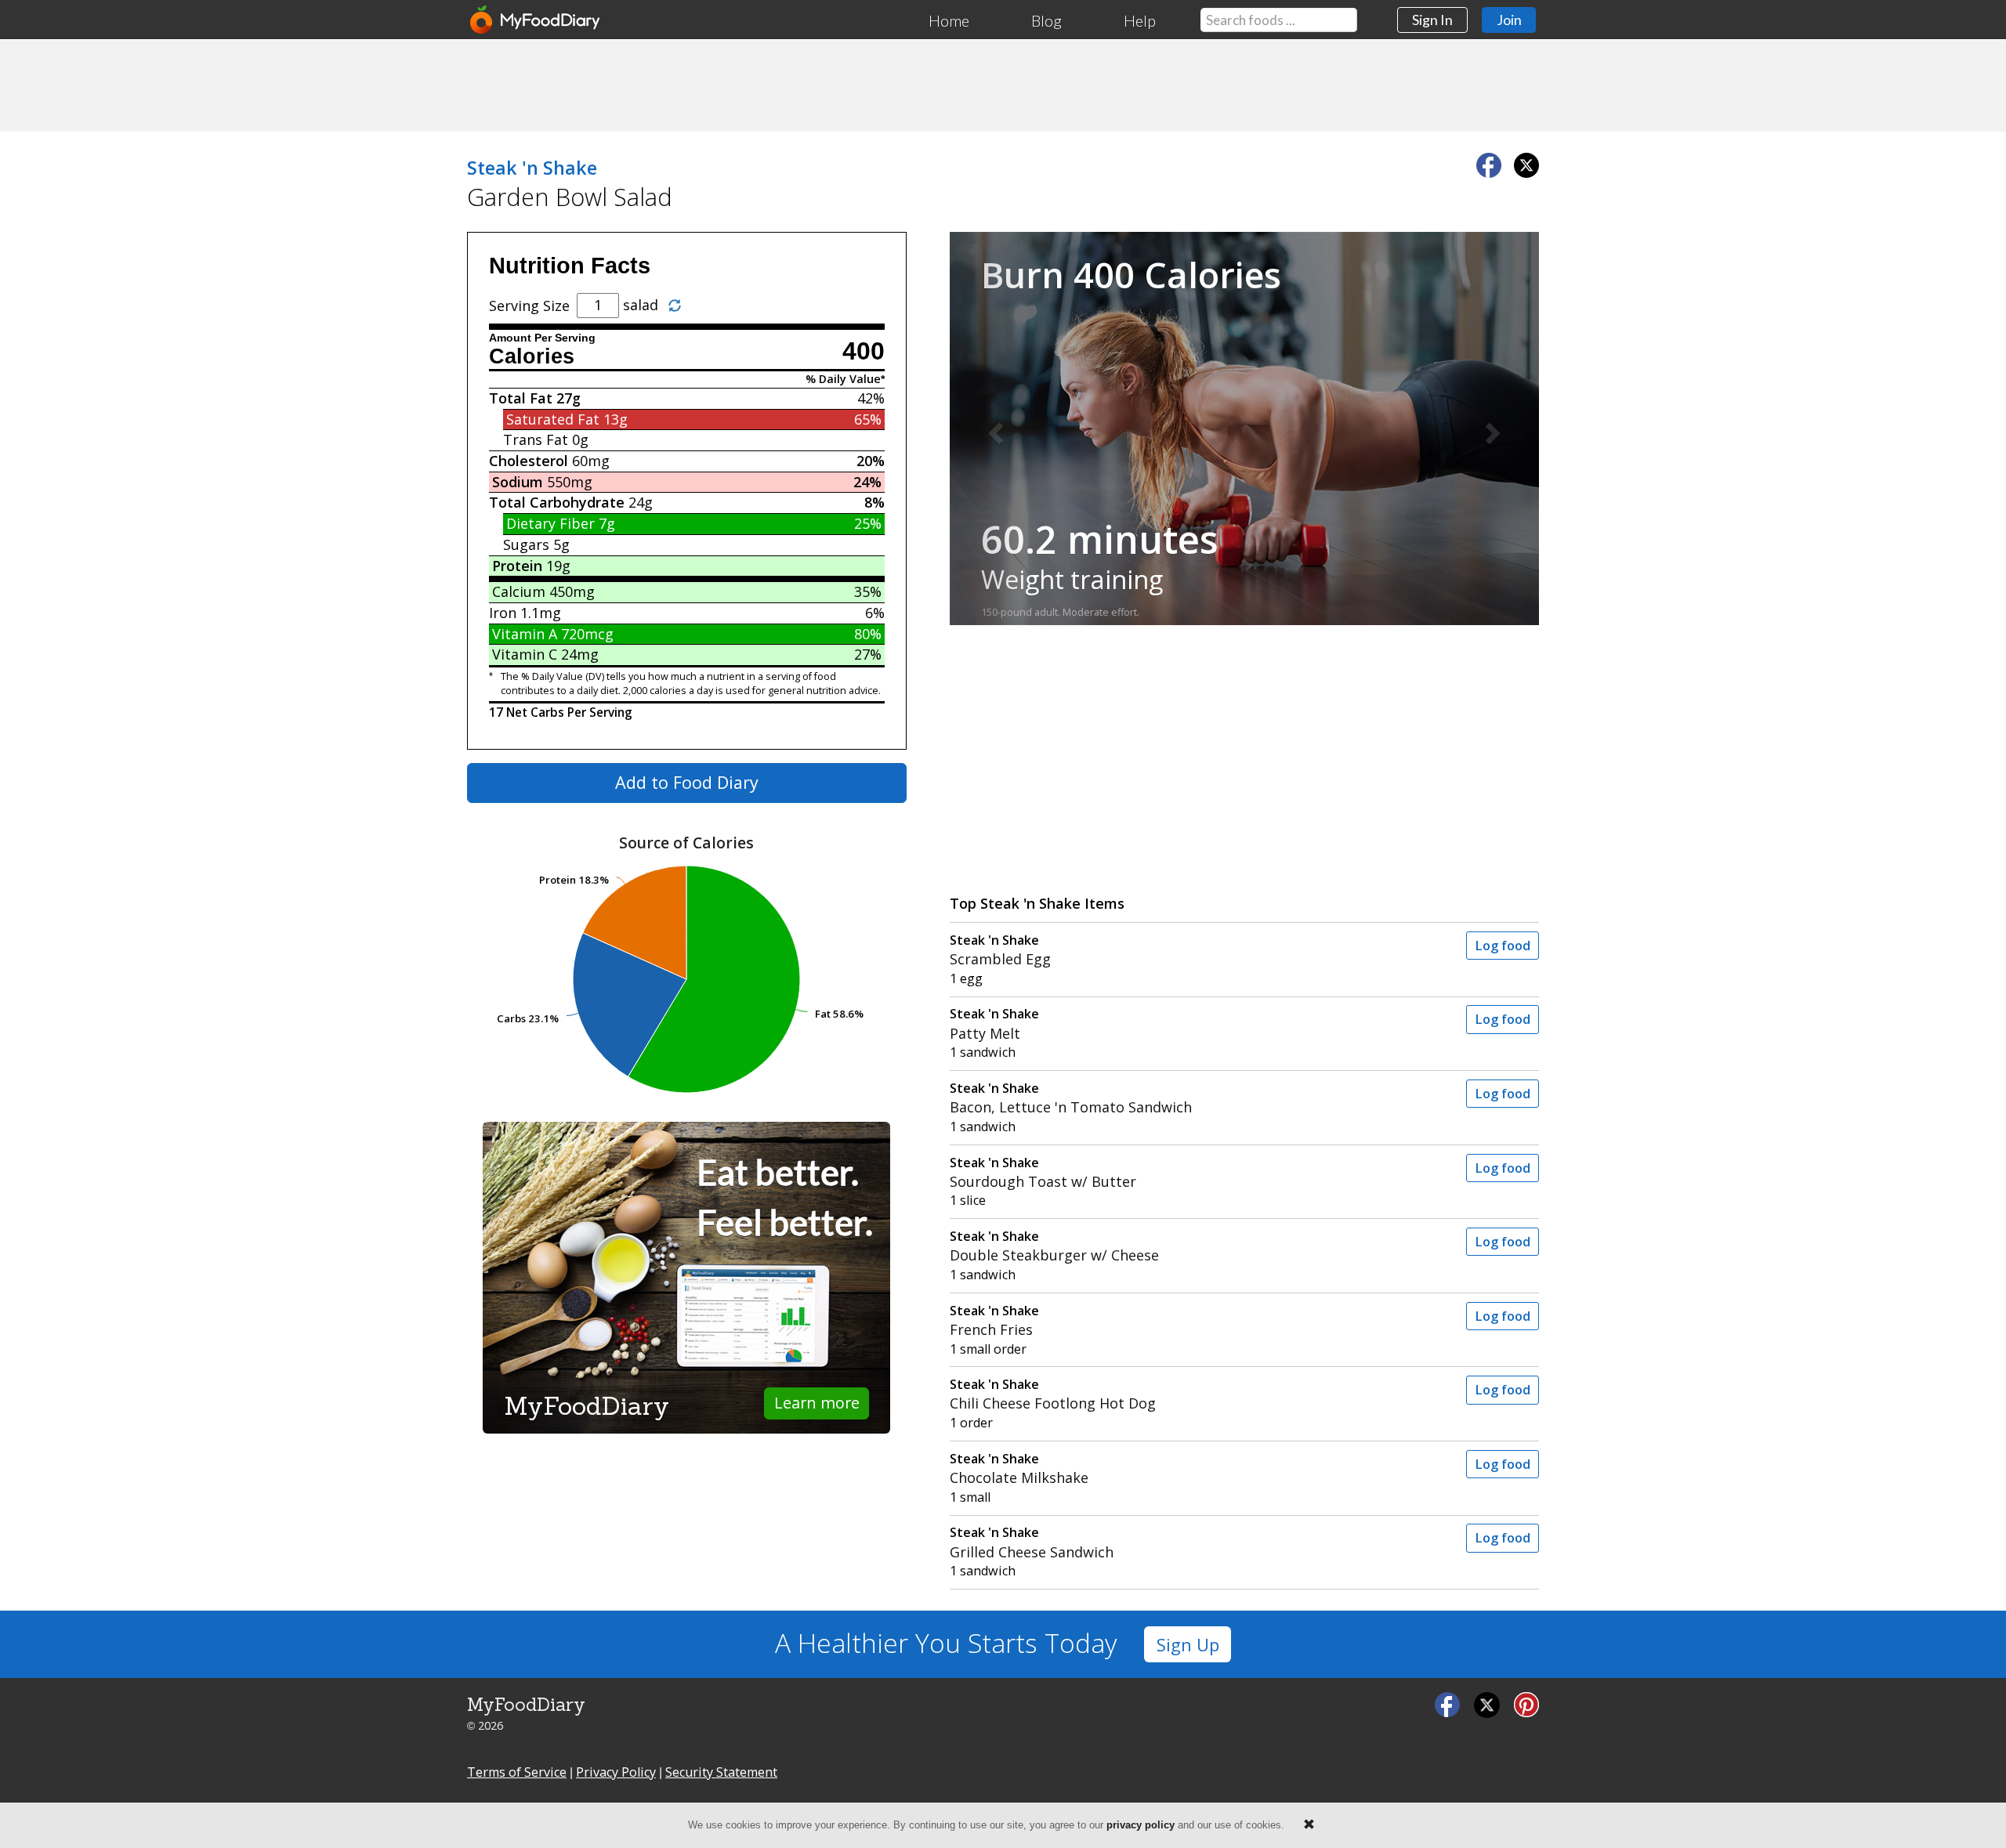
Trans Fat (536, 439)
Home (949, 20)
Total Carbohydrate (557, 502)
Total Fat (521, 398)
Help (1140, 20)
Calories (532, 356)
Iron (503, 613)
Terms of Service (517, 1772)
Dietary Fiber (550, 523)
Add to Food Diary (687, 782)
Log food (1503, 946)
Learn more (817, 1403)
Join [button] (1509, 20)
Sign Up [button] (1188, 1645)
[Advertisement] (1003, 85)
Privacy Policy (616, 1772)
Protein (517, 566)
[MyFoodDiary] (536, 20)
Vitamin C (525, 654)
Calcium (519, 591)
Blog (1046, 20)
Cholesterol (529, 461)
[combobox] (1279, 20)
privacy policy (1141, 1825)
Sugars (526, 544)
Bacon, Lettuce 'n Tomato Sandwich (1071, 1098)
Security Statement (721, 1772)
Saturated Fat (553, 419)
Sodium (518, 482)
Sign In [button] (1432, 20)
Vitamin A (525, 634)
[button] (994, 429)
